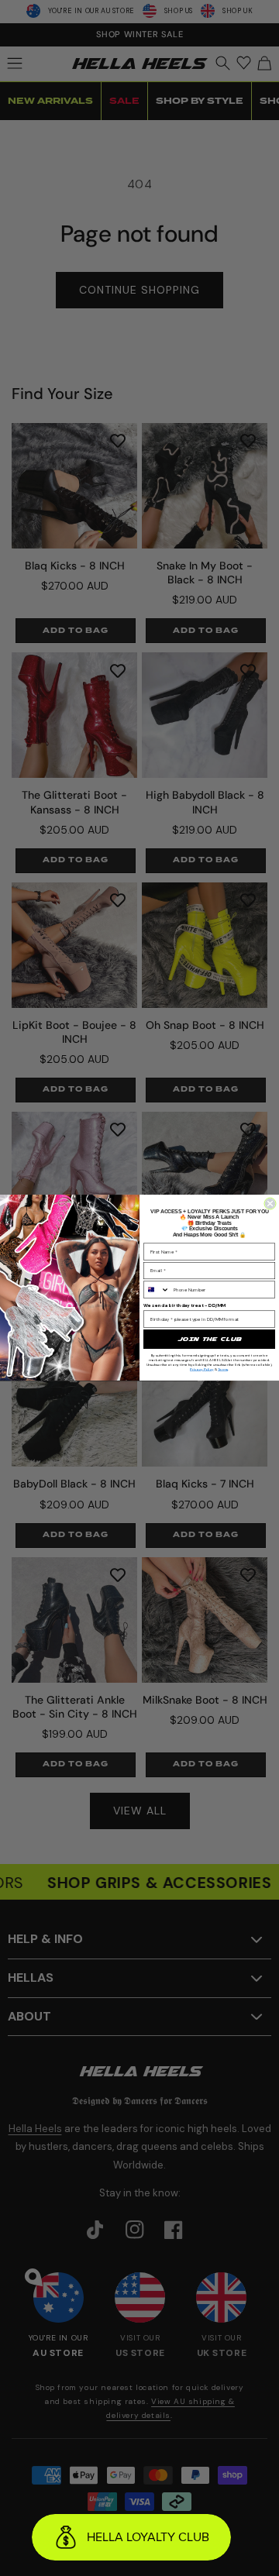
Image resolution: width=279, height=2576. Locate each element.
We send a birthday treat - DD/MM (185, 1305)
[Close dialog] (270, 1204)
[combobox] (157, 1290)
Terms (223, 1369)
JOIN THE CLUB (209, 1339)
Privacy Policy (202, 1369)
